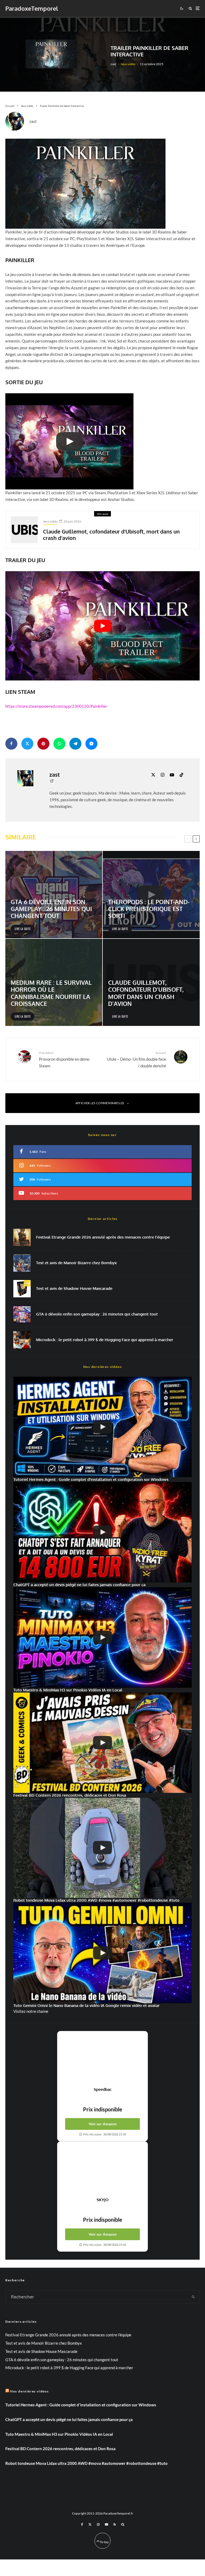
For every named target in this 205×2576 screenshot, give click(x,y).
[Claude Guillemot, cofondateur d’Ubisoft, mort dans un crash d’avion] (151, 982)
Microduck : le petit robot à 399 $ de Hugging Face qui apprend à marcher (105, 1340)
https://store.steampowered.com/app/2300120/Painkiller (56, 706)
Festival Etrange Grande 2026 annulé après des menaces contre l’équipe (103, 1237)
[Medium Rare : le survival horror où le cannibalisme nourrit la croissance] (54, 982)
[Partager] (11, 744)
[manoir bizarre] (22, 1263)
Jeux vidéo (128, 64)
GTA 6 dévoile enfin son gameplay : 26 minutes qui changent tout (97, 1314)
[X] (90, 2524)
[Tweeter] (27, 744)
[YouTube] (107, 2524)
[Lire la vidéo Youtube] (102, 626)
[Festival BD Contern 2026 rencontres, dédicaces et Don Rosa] (102, 1743)
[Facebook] (82, 2524)
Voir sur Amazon (103, 2124)
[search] (193, 2297)
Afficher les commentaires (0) (100, 1103)
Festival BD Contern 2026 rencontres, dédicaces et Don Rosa (60, 2449)
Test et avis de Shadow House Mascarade (74, 1289)
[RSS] (115, 2524)
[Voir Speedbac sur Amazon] (102, 2059)
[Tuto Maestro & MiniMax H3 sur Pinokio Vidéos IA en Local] (102, 1637)
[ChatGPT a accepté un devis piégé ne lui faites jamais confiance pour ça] (102, 1532)
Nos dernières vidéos (29, 2391)
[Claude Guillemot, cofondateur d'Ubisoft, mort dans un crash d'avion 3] (24, 530)
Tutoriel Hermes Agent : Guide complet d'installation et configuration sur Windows (81, 2405)
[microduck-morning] (22, 1340)
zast (113, 64)
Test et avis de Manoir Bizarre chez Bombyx (76, 1263)
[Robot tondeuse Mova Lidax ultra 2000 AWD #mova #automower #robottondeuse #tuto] (102, 1848)
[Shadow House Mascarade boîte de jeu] (22, 1289)
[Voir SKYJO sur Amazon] (102, 2169)
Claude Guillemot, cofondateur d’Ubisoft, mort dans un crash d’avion (111, 535)
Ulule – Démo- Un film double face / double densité (137, 1059)
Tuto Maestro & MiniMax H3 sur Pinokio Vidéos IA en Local (59, 2434)
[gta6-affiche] (22, 1314)
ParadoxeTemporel (32, 8)
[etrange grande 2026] (22, 1237)
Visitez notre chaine (31, 2011)
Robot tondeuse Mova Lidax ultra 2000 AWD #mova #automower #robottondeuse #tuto (86, 2463)
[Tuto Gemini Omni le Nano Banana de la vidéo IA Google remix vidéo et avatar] (102, 1953)
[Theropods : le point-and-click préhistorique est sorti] (151, 895)
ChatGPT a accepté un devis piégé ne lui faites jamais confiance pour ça (69, 2419)
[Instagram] (98, 2524)
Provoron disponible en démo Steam (64, 1059)
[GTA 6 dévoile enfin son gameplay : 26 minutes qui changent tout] (54, 895)
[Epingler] (43, 744)
